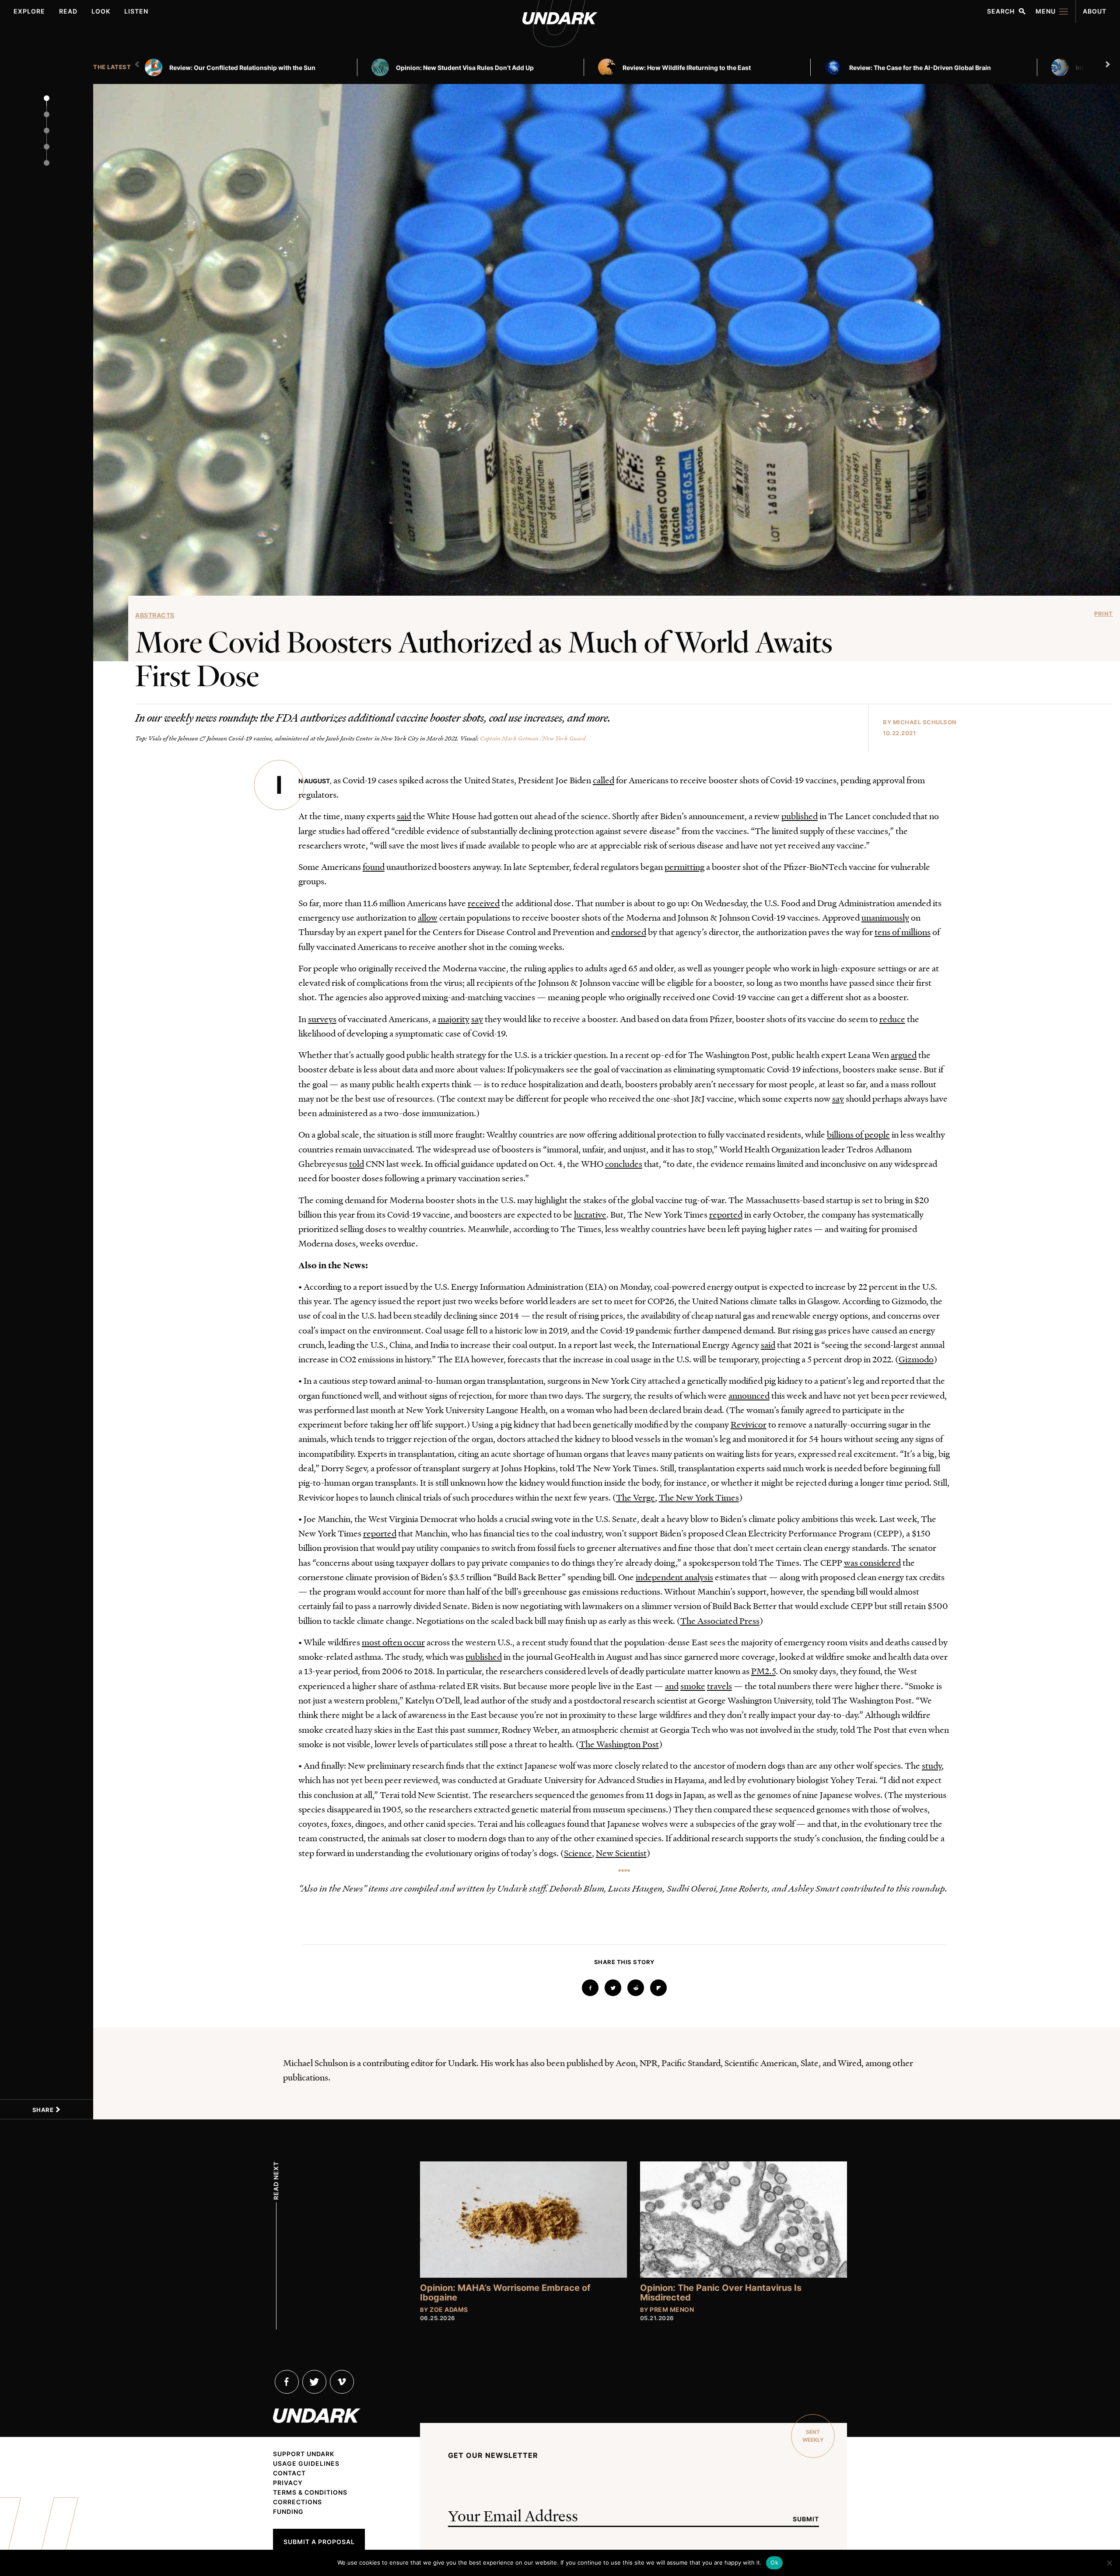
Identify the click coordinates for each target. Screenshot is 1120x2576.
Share (44, 2110)
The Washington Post (619, 1744)
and (672, 1686)
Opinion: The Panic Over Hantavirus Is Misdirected (721, 2293)
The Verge (635, 1497)
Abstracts (155, 615)
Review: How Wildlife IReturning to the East (687, 68)
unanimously (885, 917)
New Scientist (621, 1853)
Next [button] (1109, 64)
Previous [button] (138, 64)
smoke (693, 1686)
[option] (255, 67)
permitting (684, 866)
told (357, 1163)
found (374, 866)
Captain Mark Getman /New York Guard (533, 738)
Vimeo (342, 2382)
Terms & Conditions (310, 2492)
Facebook (287, 2382)
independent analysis (674, 1577)
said (404, 816)
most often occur (393, 1642)
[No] (1109, 2563)
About (1095, 11)
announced (749, 1395)
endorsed (629, 932)
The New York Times (699, 1497)
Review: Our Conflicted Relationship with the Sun (242, 68)
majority (454, 1019)
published (800, 816)
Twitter (314, 2382)
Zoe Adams (449, 2309)
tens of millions (903, 932)
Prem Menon (672, 2309)
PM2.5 (763, 1671)
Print (1104, 614)
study (932, 1765)
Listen (136, 11)
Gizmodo (916, 1359)
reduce (892, 1019)
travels (719, 1686)
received (484, 903)
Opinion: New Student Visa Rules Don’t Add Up (465, 68)
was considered (872, 1562)
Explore (29, 11)
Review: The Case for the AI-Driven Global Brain (920, 68)
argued (904, 1054)
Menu (1046, 11)
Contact (289, 2473)
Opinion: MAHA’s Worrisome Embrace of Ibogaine (505, 2293)
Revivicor (749, 1424)
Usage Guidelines (306, 2464)
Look (101, 11)
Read (68, 11)
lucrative (590, 1214)
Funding (288, 2512)
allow (428, 917)
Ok (774, 2562)
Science (578, 1853)
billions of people (858, 1134)
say (477, 1019)
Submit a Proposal (319, 2542)
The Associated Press (720, 1620)
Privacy (288, 2483)
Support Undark (304, 2454)
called (604, 780)
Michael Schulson (925, 722)
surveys (322, 1019)
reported (726, 1214)
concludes (624, 1163)
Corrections (297, 2502)
